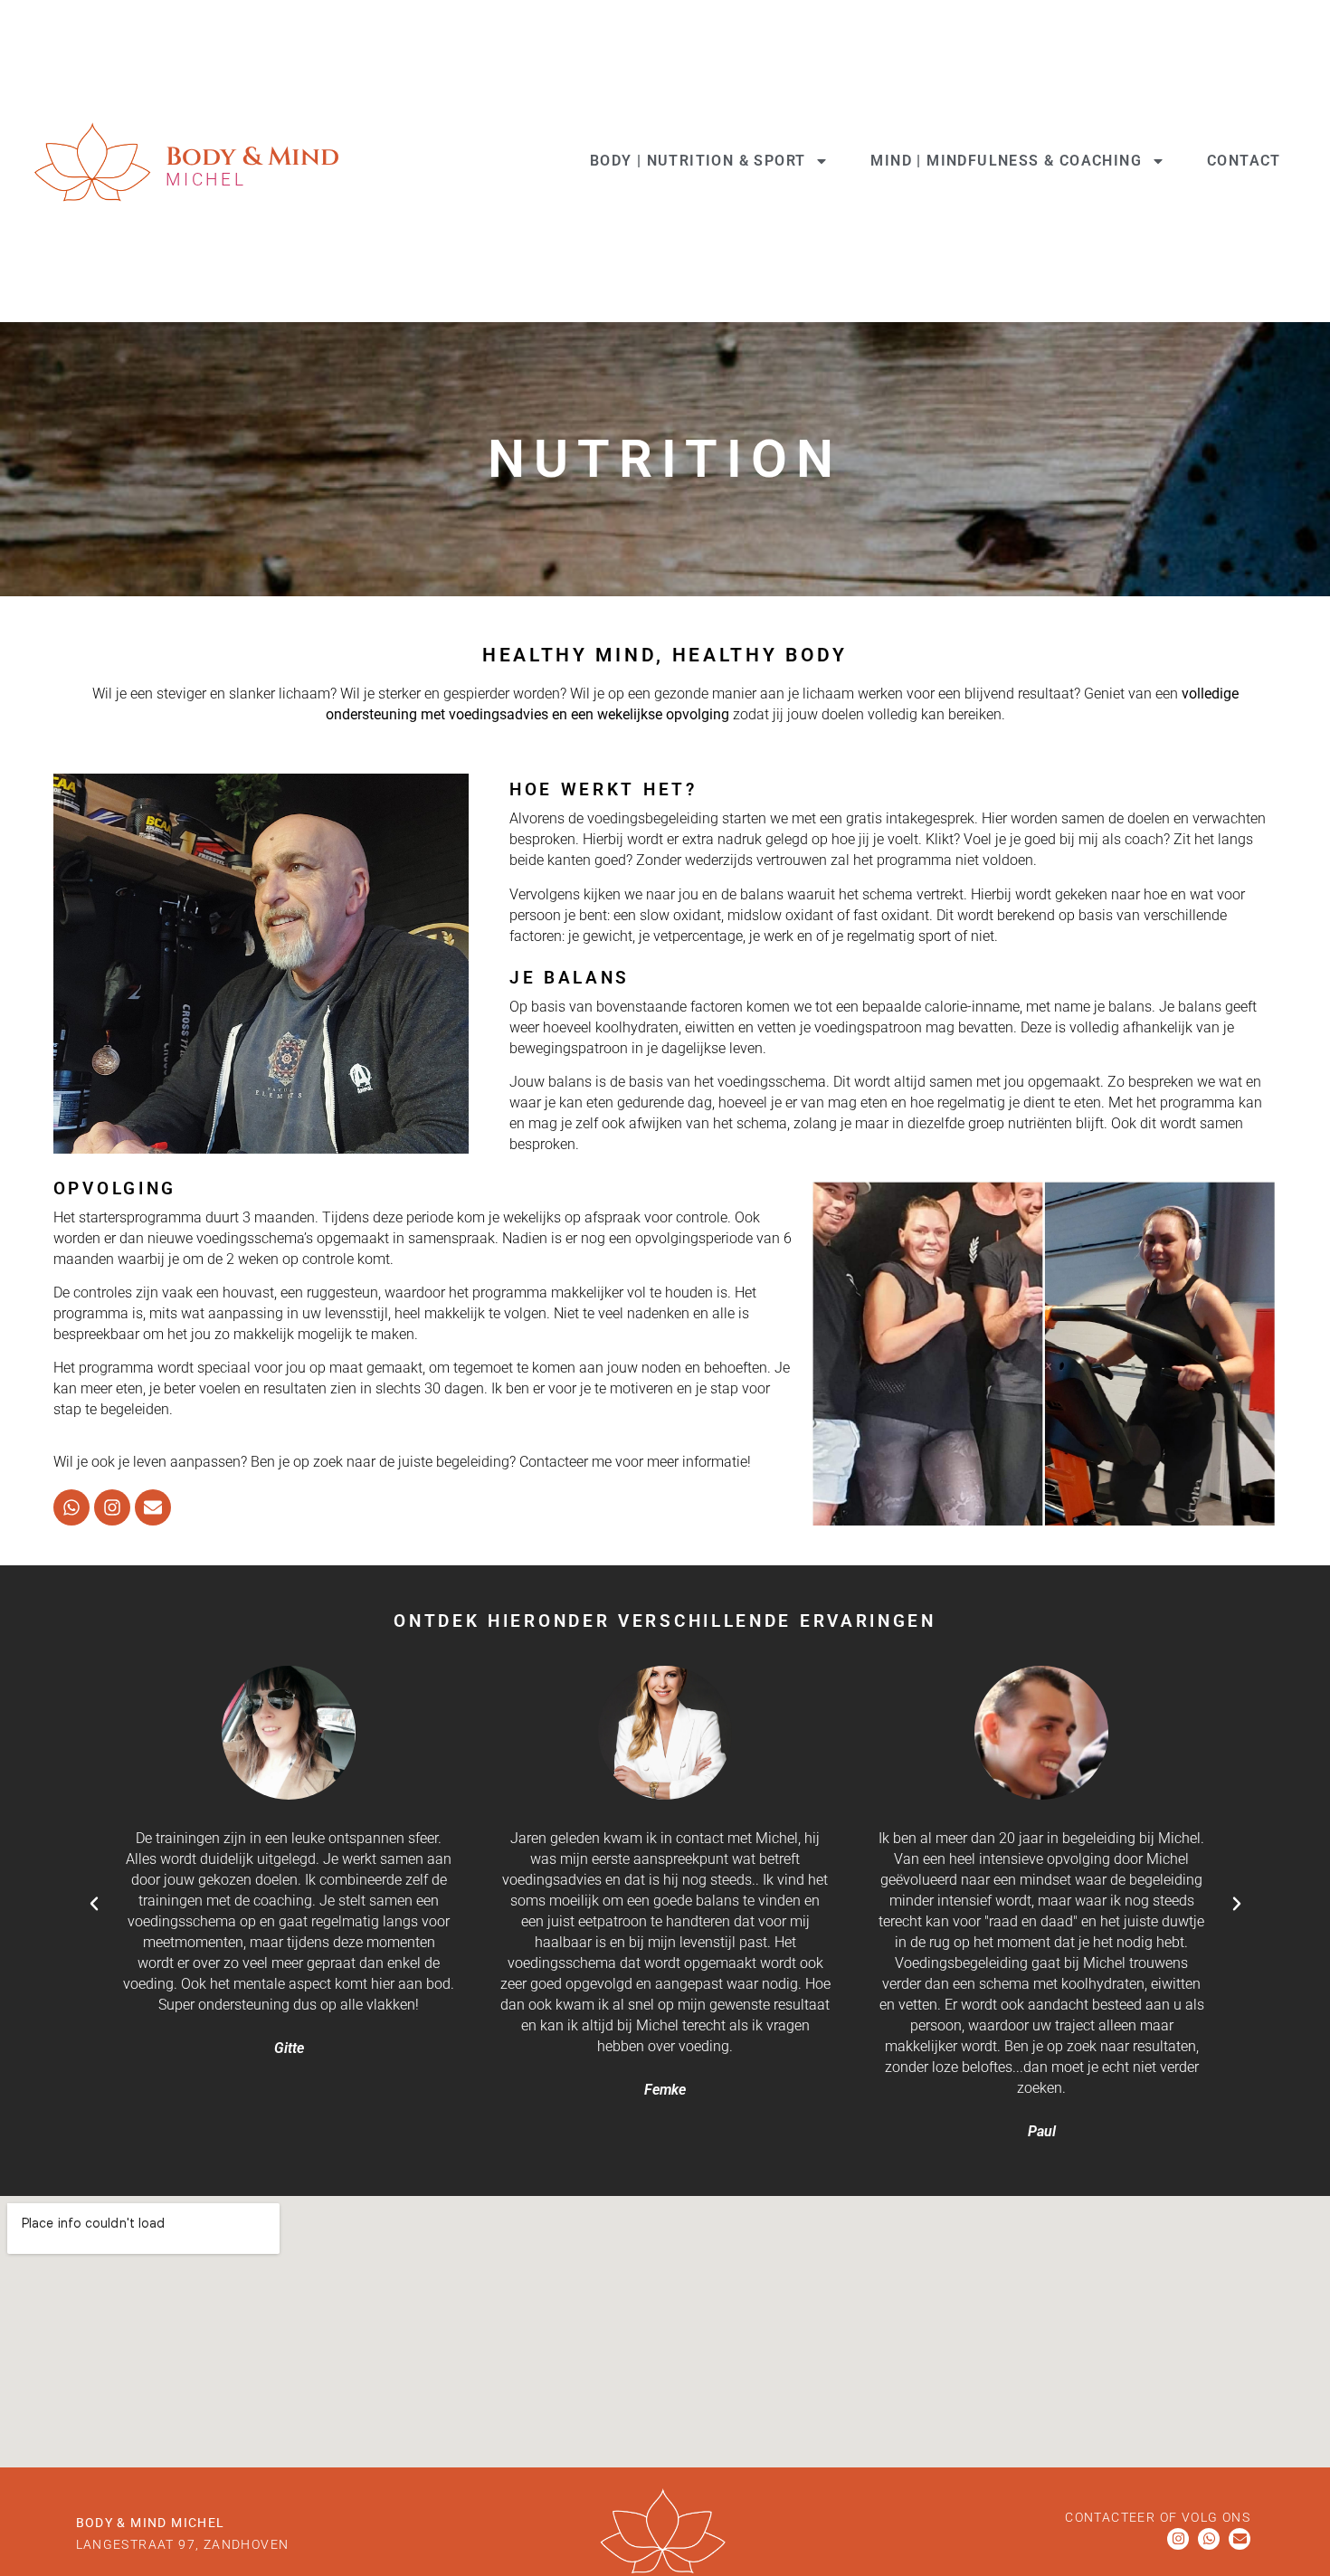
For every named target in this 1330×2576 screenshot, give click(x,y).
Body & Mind (252, 157)
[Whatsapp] (71, 1507)
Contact (1244, 161)
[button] (94, 1904)
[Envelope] (153, 1507)
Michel (206, 180)
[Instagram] (112, 1507)
